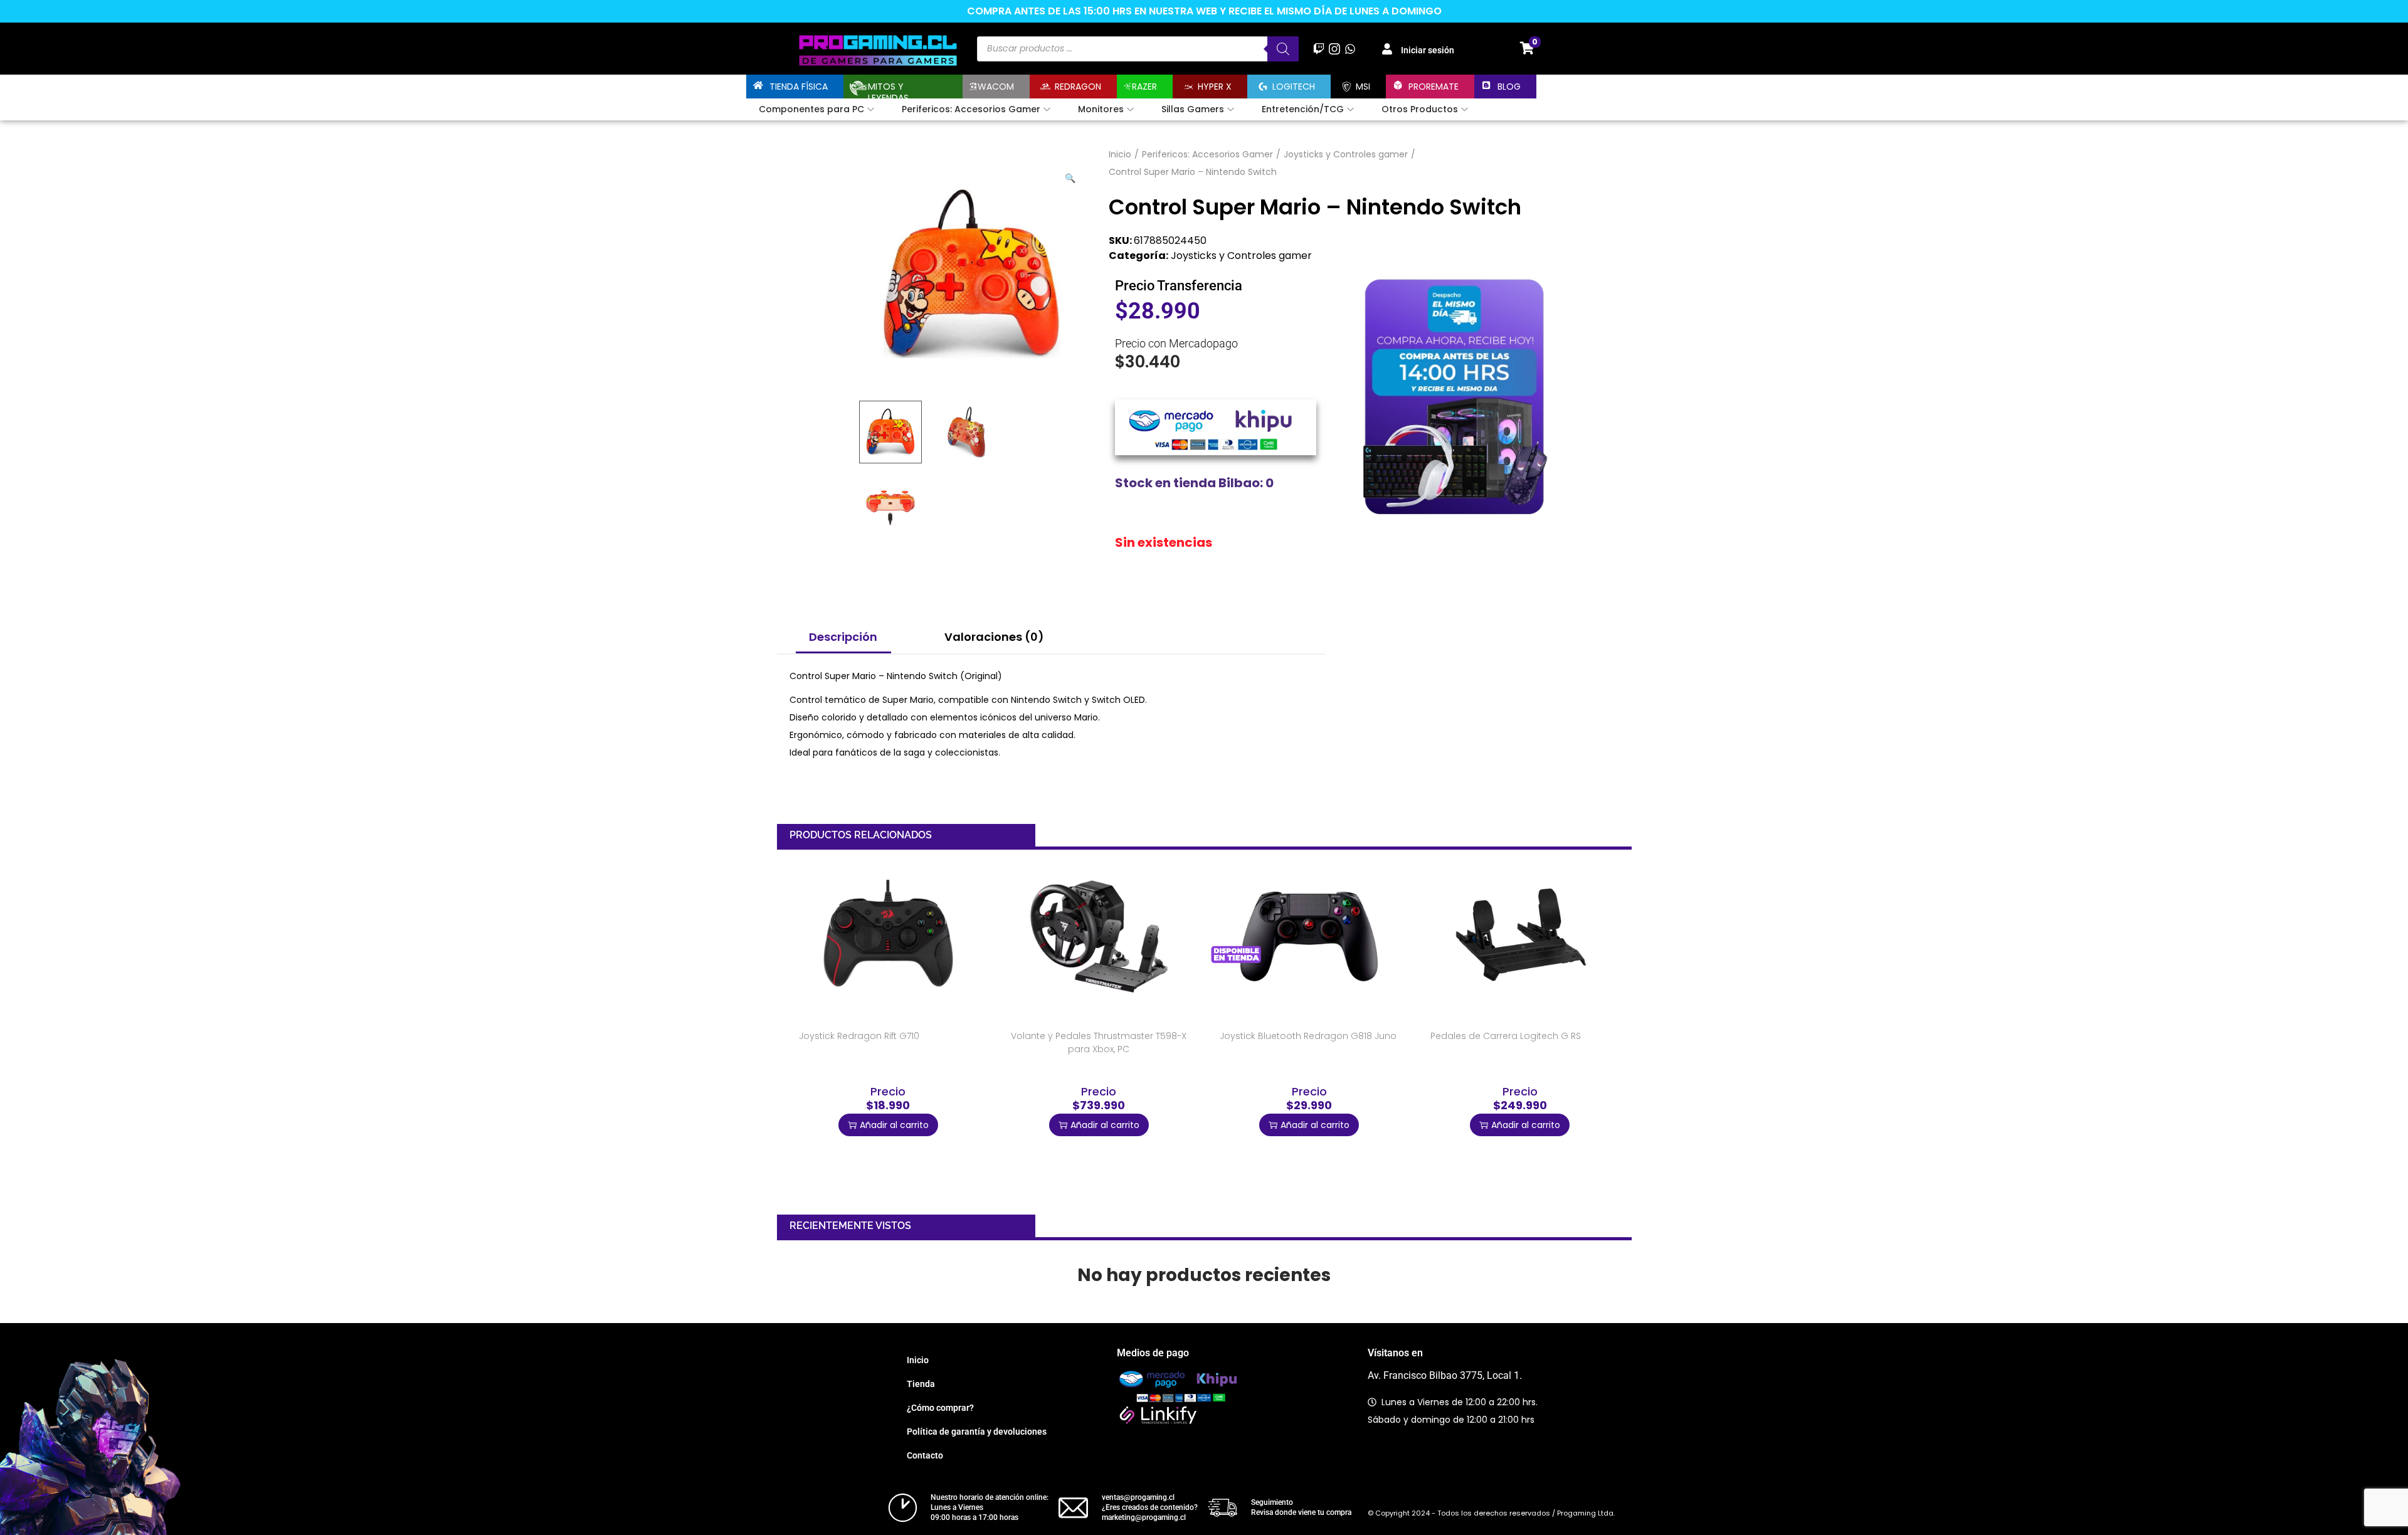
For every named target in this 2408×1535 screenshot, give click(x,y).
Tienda (921, 1384)
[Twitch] (1318, 49)
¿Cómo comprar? (940, 1408)
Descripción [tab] (843, 637)
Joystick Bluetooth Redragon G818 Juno (1308, 1036)
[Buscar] (1283, 49)
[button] (1071, 176)
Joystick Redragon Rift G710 (859, 1036)
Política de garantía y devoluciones (977, 1432)
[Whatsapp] (1350, 49)
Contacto (925, 1455)
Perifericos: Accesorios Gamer (1207, 154)
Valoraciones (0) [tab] (994, 637)
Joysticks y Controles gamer (1346, 154)
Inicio (1120, 154)
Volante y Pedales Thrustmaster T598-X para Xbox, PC (1099, 1042)
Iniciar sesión (1428, 50)
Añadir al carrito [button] (894, 1125)
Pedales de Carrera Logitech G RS (1506, 1036)
